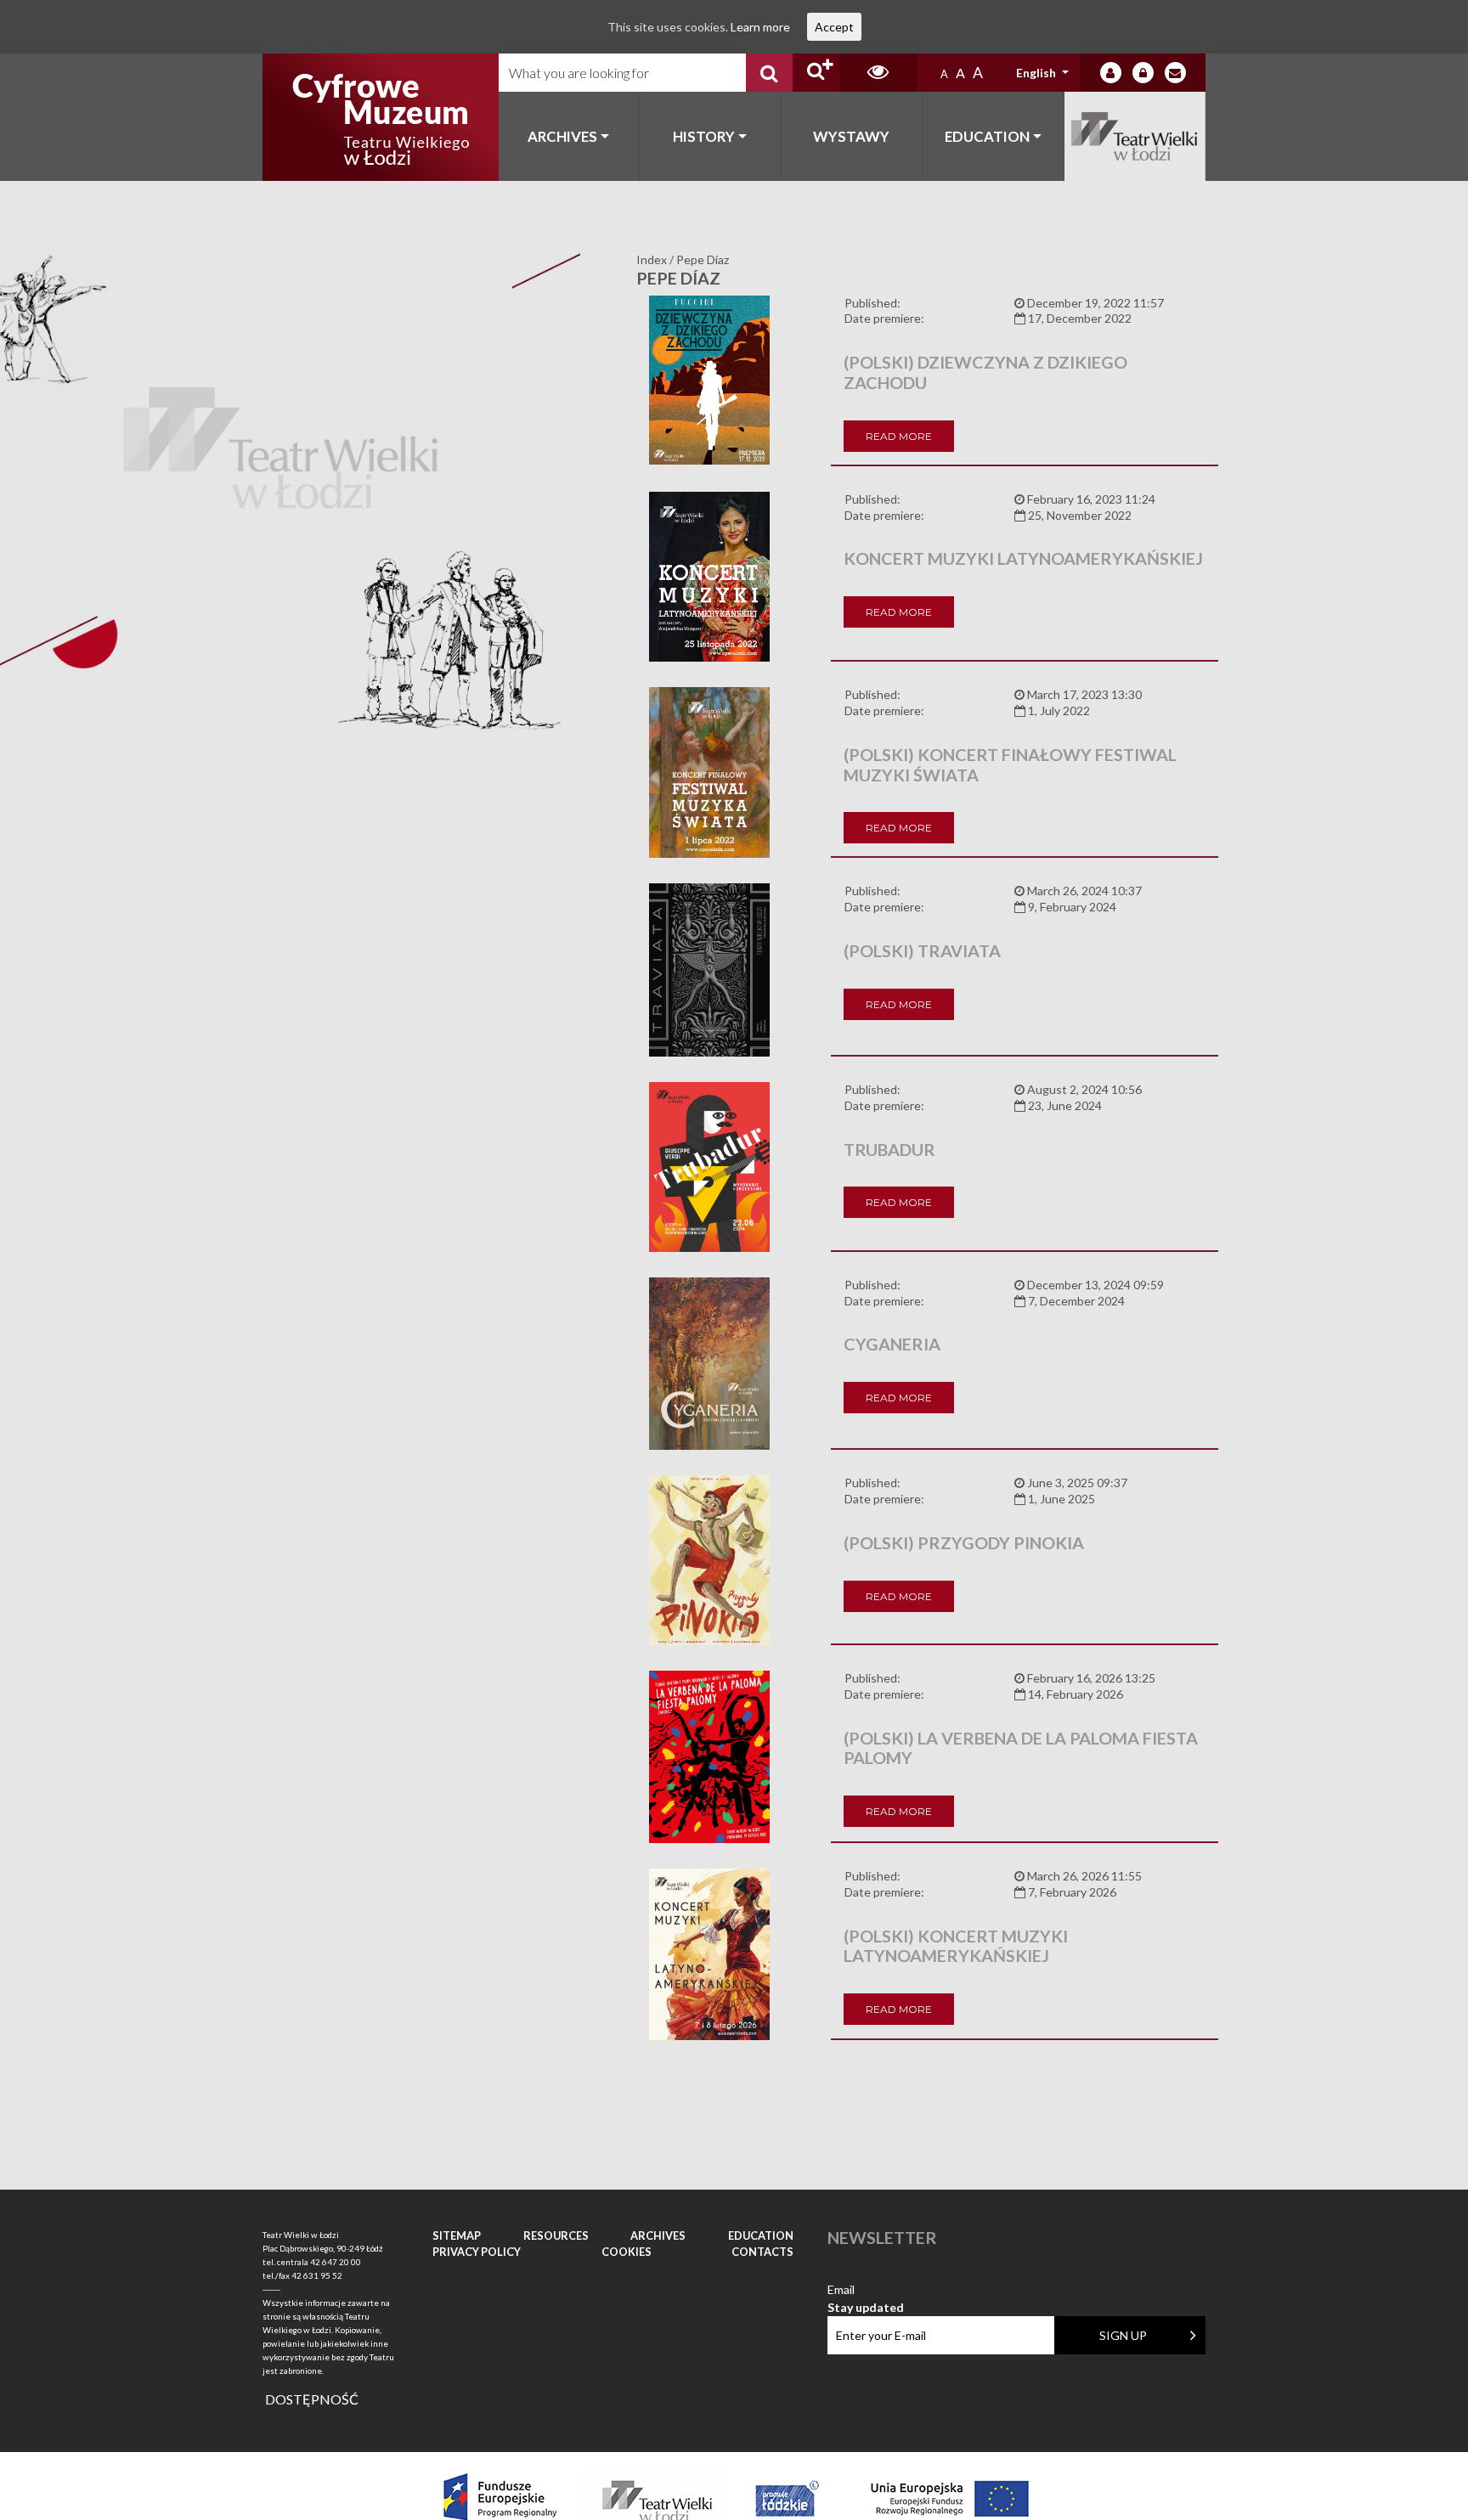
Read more (899, 436)
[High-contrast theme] (878, 73)
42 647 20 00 (336, 2262)
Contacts (762, 2252)
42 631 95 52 (317, 2275)
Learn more (760, 27)
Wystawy (851, 136)
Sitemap (457, 2235)
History (704, 136)
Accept (834, 27)
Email (866, 2290)
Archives (562, 136)
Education (987, 136)
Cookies (627, 2252)
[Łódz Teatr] (381, 117)
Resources (556, 2235)
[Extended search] (816, 73)
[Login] (1111, 73)
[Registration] (1143, 73)
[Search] (769, 73)
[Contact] (1175, 73)
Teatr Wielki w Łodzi (1135, 136)
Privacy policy (477, 2252)
